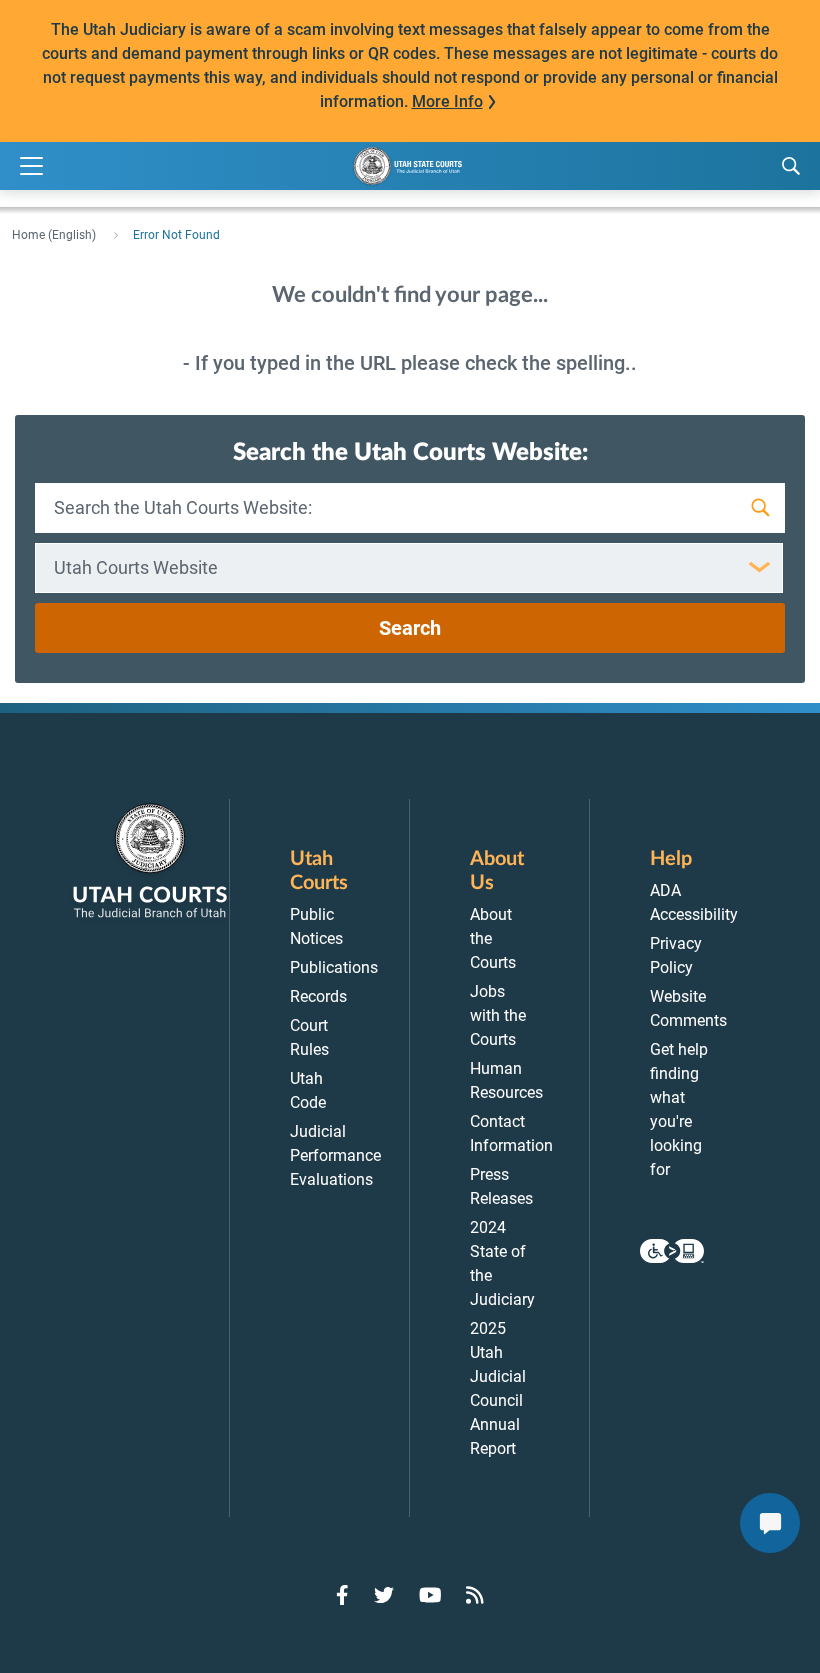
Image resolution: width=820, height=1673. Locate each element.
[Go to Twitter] (384, 1595)
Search (410, 628)
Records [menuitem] (318, 996)
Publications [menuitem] (334, 967)
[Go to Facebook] (342, 1595)
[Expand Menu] (31, 166)
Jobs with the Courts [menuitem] (498, 1015)
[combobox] (409, 568)
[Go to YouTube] (430, 1595)
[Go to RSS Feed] (475, 1595)
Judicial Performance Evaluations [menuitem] (335, 1155)
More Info (447, 101)
